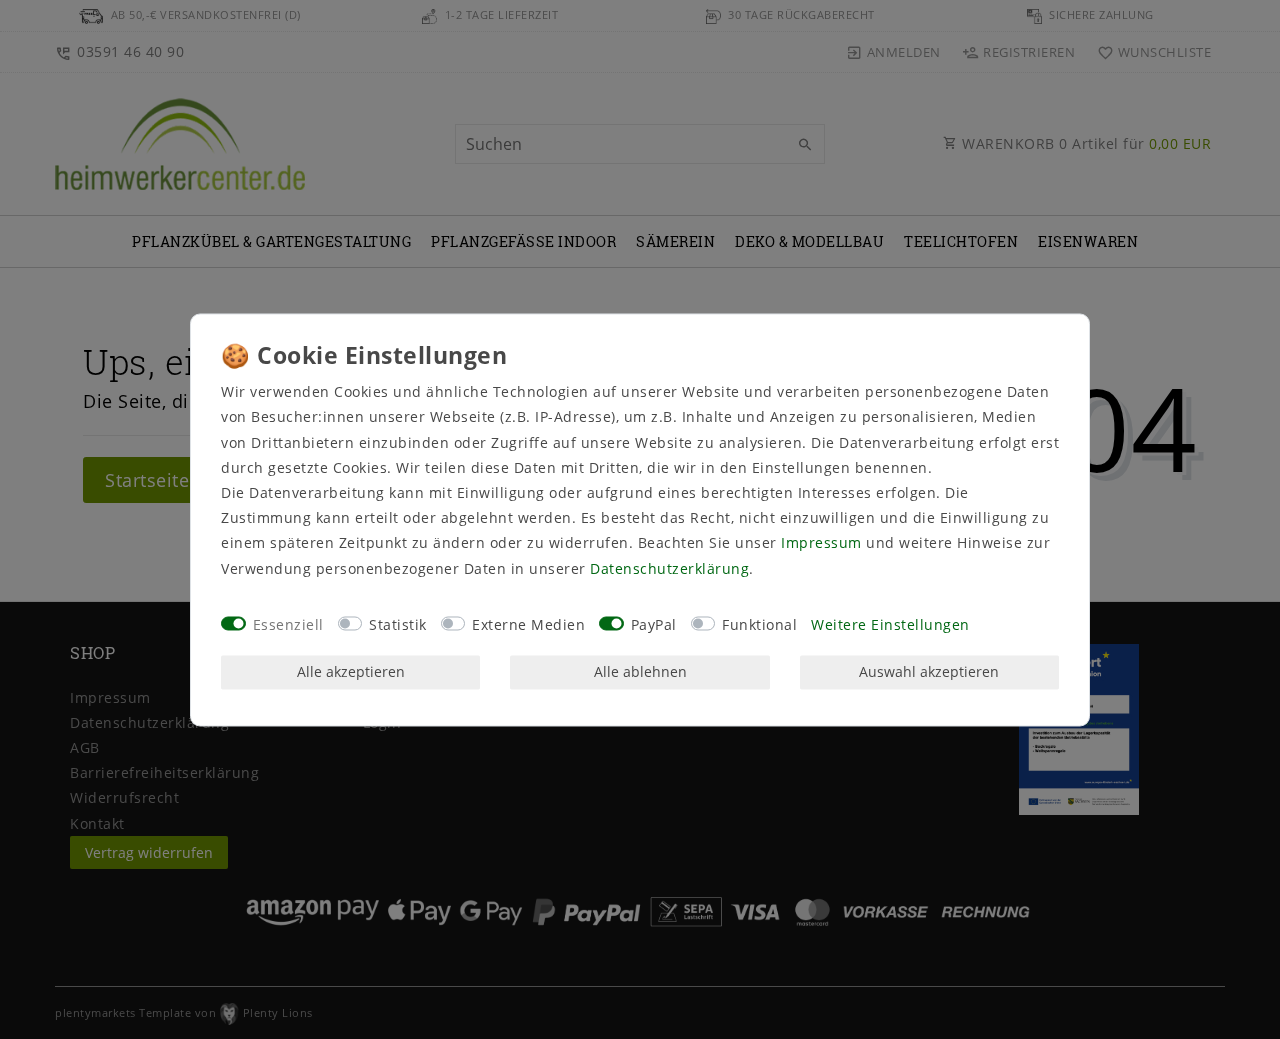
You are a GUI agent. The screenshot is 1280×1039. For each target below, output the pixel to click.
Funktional (759, 625)
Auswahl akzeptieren (929, 672)
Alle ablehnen (640, 672)
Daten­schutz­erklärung (669, 568)
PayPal (654, 625)
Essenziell (288, 625)
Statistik (398, 625)
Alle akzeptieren (351, 672)
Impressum (821, 543)
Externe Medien (528, 625)
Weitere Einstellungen (890, 625)
